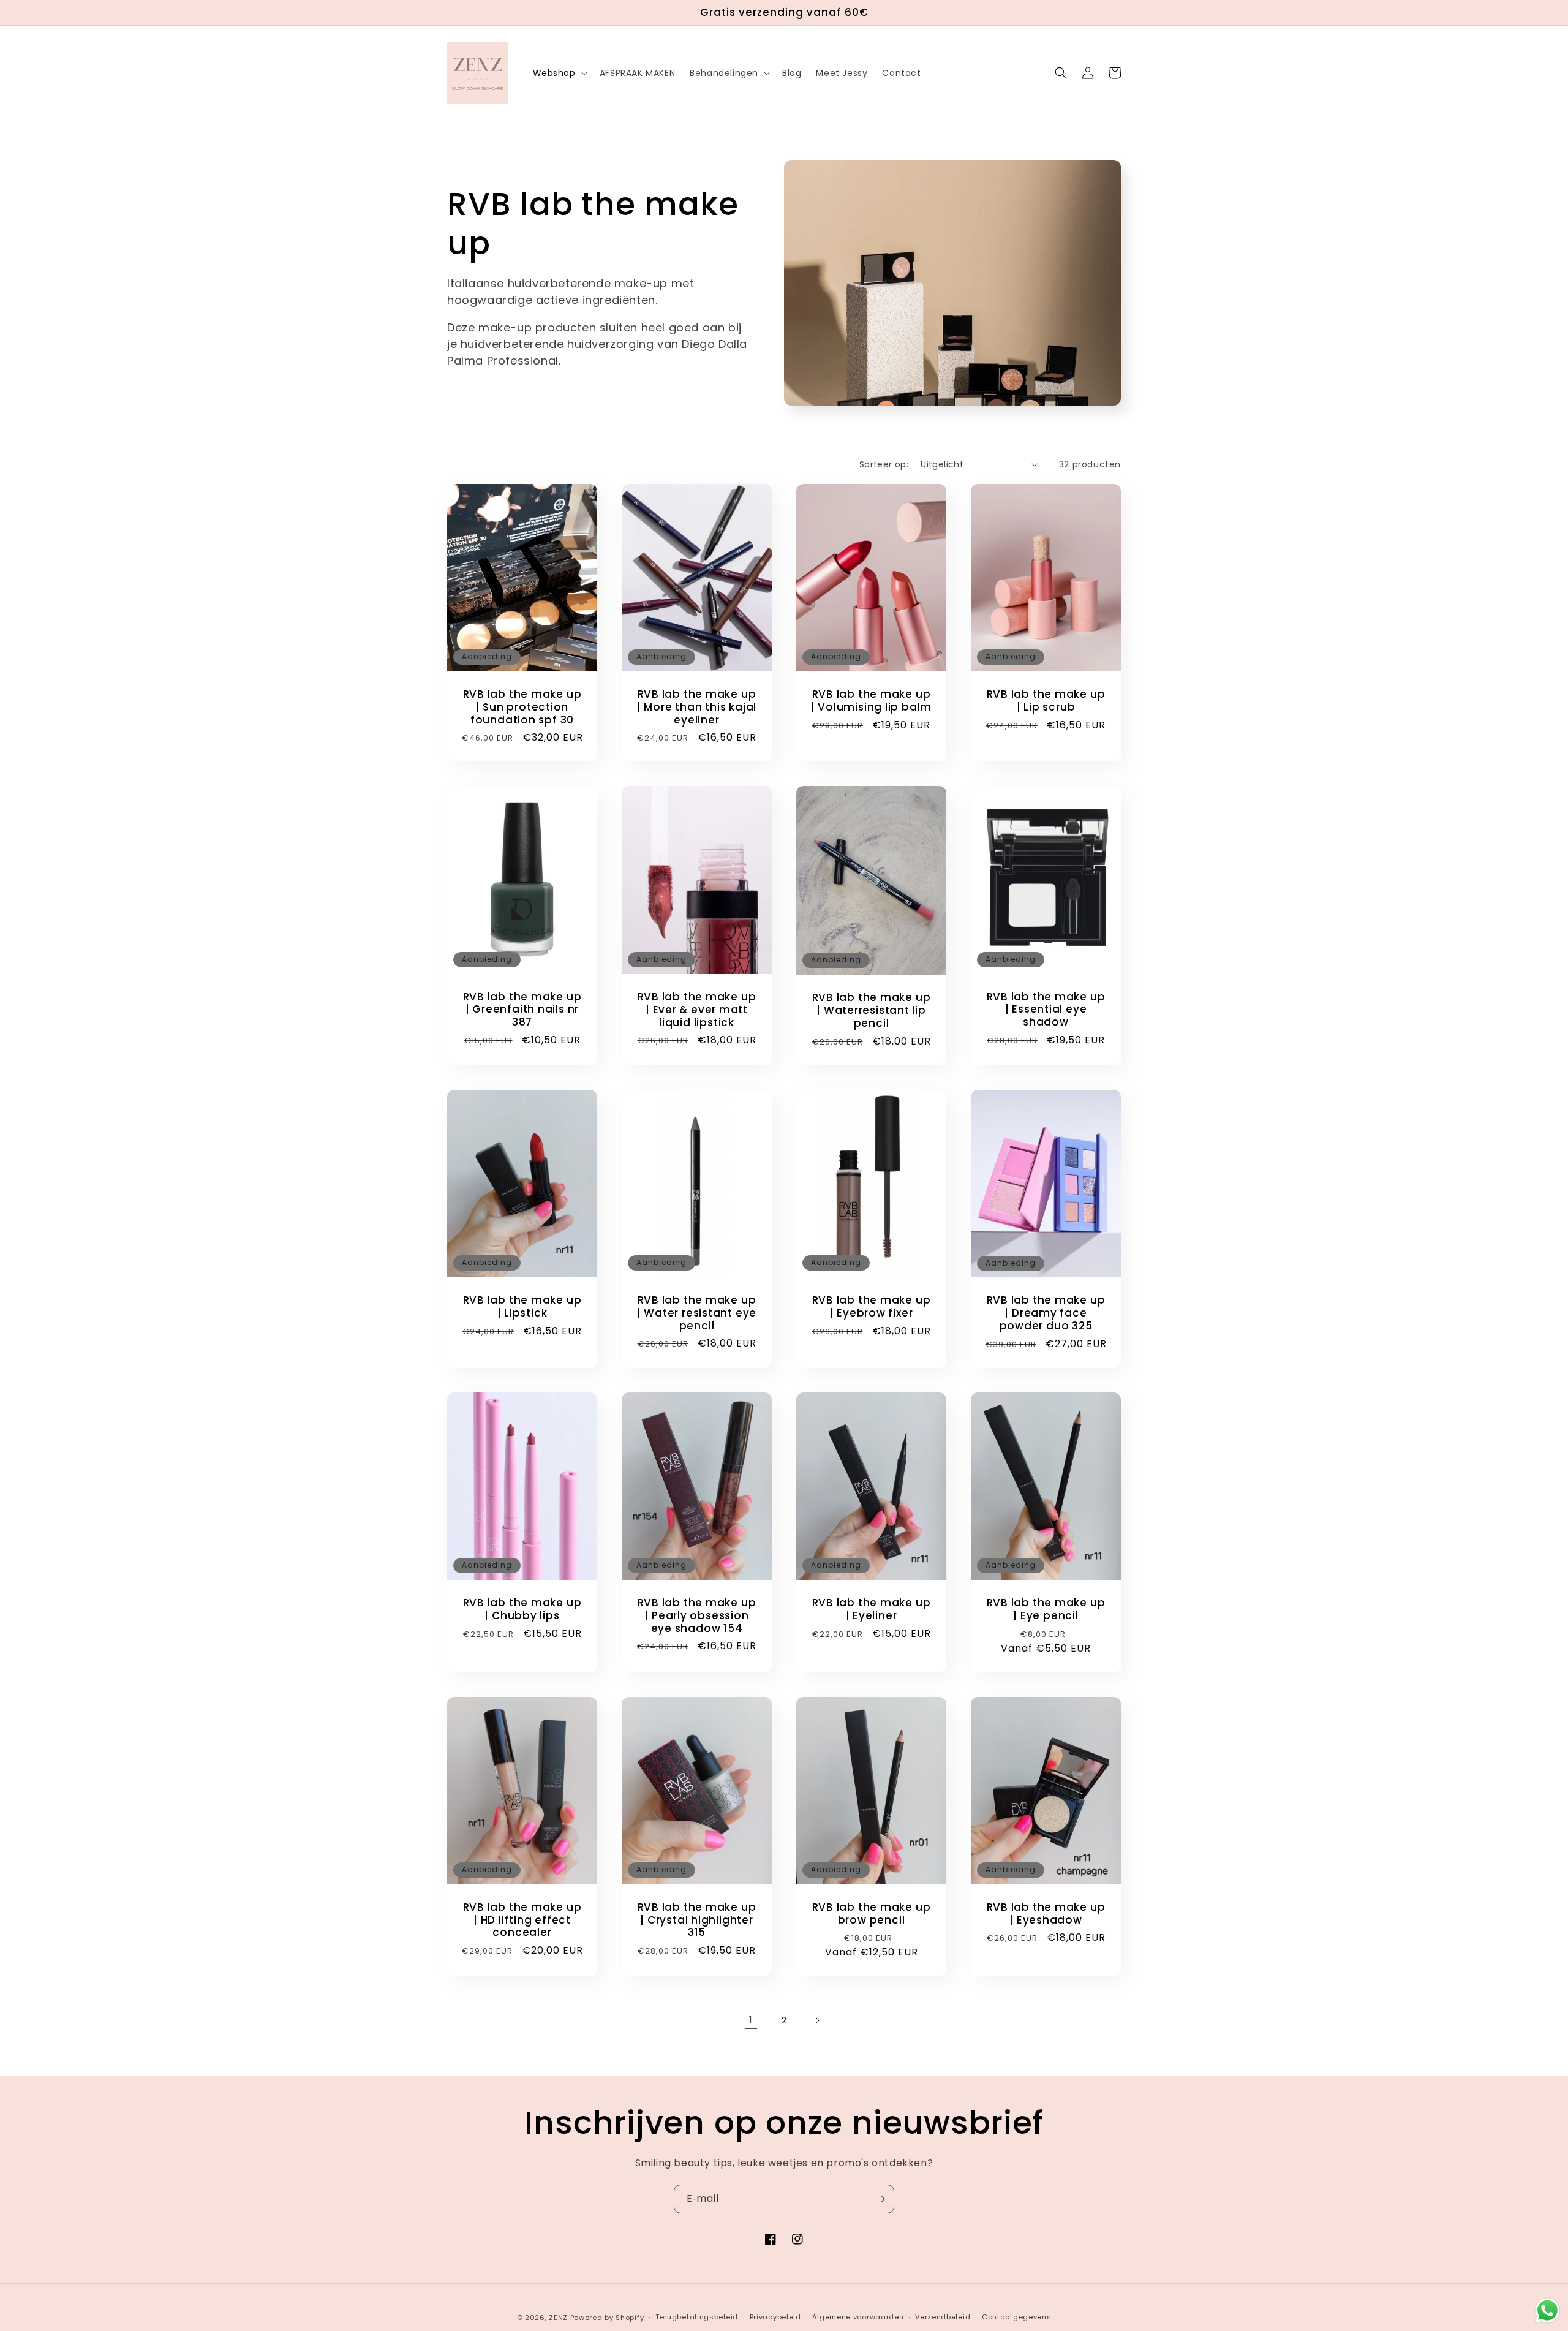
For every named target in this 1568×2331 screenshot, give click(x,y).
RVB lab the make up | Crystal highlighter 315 (697, 1920)
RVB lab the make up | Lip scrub (1046, 701)
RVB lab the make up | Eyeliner (872, 1609)
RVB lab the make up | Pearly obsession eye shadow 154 (697, 1615)
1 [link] (751, 2020)
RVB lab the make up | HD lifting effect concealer (522, 1920)
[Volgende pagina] (817, 2020)
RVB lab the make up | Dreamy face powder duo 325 (1046, 1313)
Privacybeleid (775, 2317)
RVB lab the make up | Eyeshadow (1046, 1914)
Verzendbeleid (943, 2317)
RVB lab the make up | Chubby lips (522, 1609)
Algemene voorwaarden (858, 2317)
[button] (559, 73)
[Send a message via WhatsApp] (1547, 2310)
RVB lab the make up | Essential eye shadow (1046, 1010)
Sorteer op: (884, 464)
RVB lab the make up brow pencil (872, 1914)
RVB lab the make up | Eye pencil (1046, 1609)
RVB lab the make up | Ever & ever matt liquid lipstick (697, 1010)
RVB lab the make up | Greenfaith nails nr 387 (522, 1010)
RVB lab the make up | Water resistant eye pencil (697, 1313)
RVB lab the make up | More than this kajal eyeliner (697, 707)
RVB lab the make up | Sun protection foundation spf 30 (522, 707)
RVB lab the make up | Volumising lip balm (871, 701)
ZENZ (558, 2318)
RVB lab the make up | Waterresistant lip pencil (872, 1010)
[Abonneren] (880, 2199)
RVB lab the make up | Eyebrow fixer (872, 1307)
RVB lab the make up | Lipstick (522, 1307)
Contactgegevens (1017, 2317)
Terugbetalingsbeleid (697, 2317)
